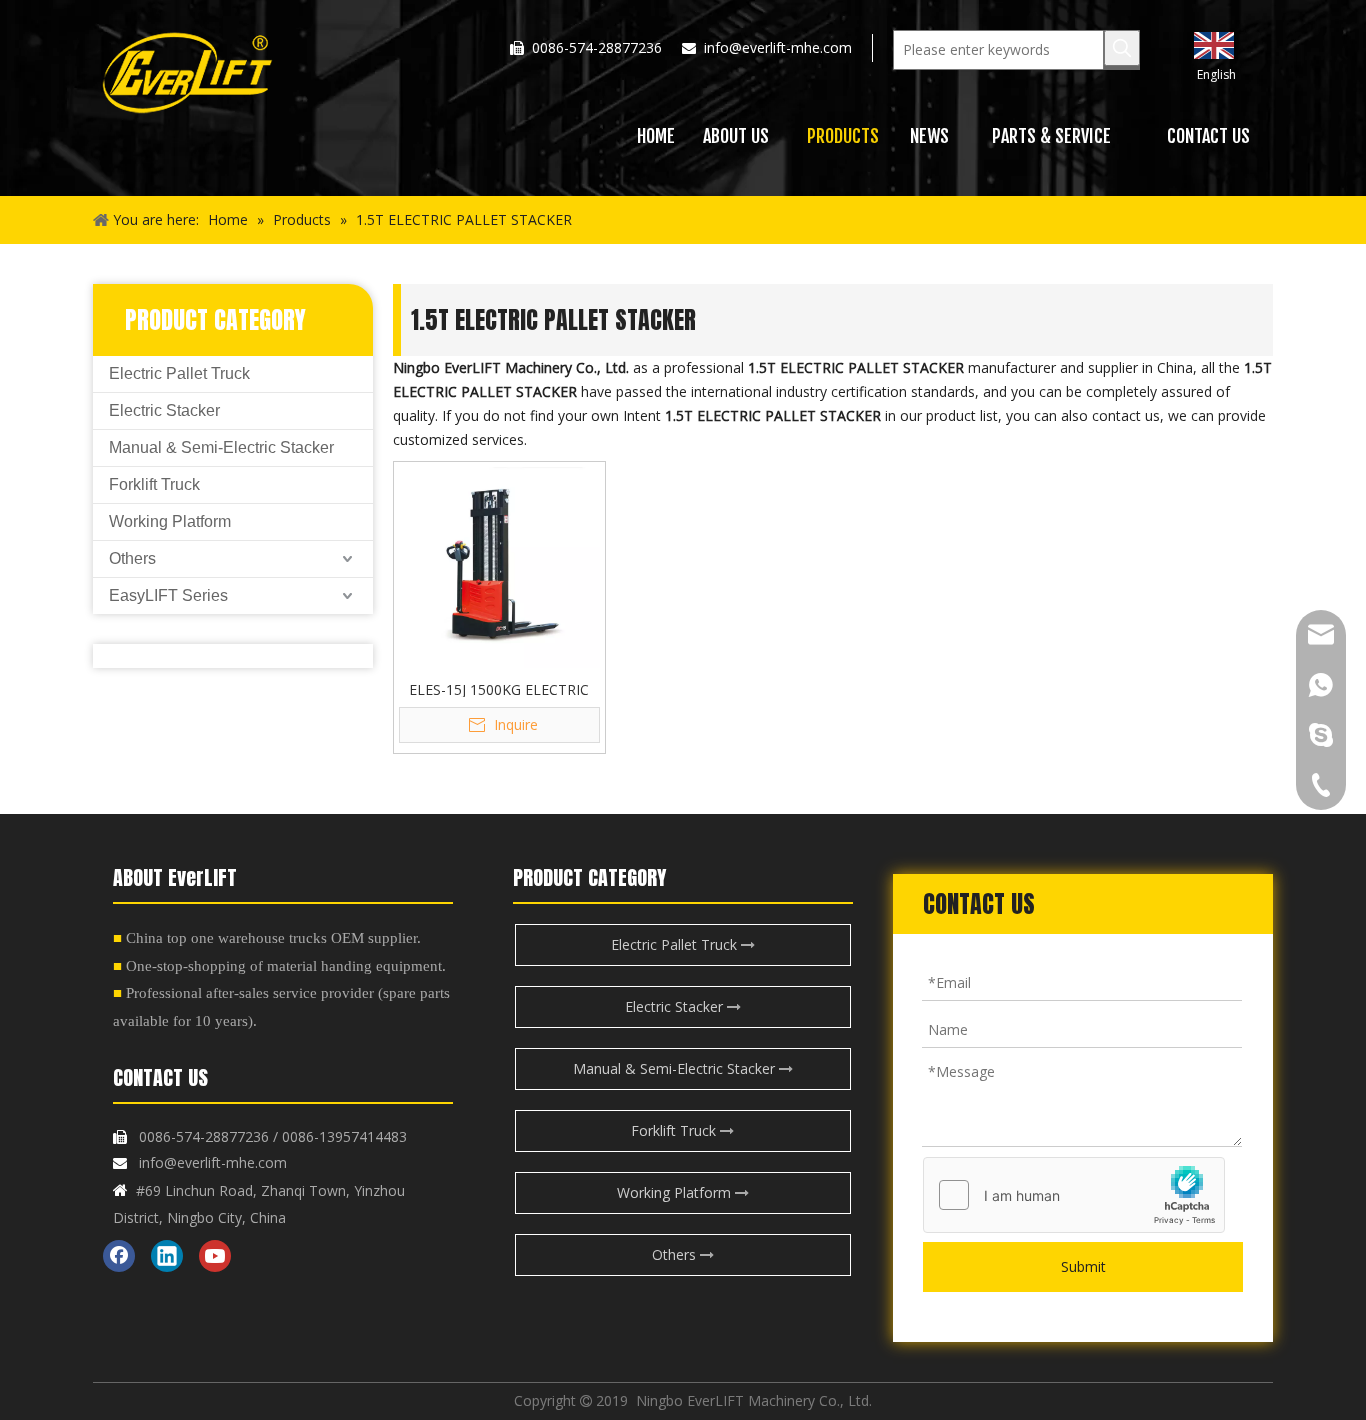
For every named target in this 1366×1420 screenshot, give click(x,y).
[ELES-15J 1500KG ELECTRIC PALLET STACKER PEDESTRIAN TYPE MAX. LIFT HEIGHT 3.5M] (499, 566)
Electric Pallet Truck (179, 373)
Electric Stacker (164, 410)
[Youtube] (215, 1256)
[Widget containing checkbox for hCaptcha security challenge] (1074, 1196)
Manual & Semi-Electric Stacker (221, 447)
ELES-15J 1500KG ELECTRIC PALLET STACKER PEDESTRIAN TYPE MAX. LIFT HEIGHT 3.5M (499, 688)
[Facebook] (119, 1256)
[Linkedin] (167, 1256)
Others (132, 558)
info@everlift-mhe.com (778, 47)
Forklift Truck (154, 484)
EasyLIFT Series (168, 595)
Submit (1083, 1266)
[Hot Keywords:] (1122, 48)
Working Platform (170, 521)
